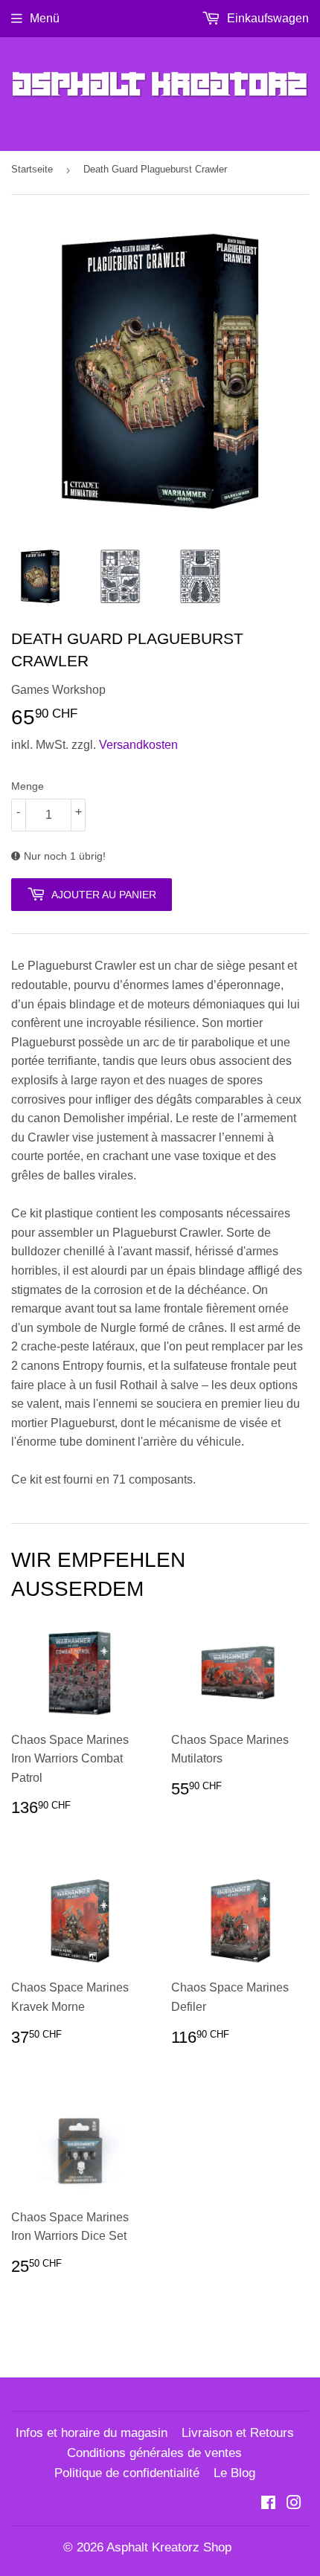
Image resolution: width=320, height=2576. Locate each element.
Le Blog (234, 2473)
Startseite (32, 169)
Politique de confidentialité (127, 2473)
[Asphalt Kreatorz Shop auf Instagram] (294, 2504)
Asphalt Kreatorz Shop (169, 2547)
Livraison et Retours (238, 2433)
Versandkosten (138, 745)
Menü (45, 18)
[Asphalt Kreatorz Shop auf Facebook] (268, 2504)
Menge (28, 786)
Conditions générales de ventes (154, 2453)
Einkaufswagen (266, 18)
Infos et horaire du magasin (92, 2433)
